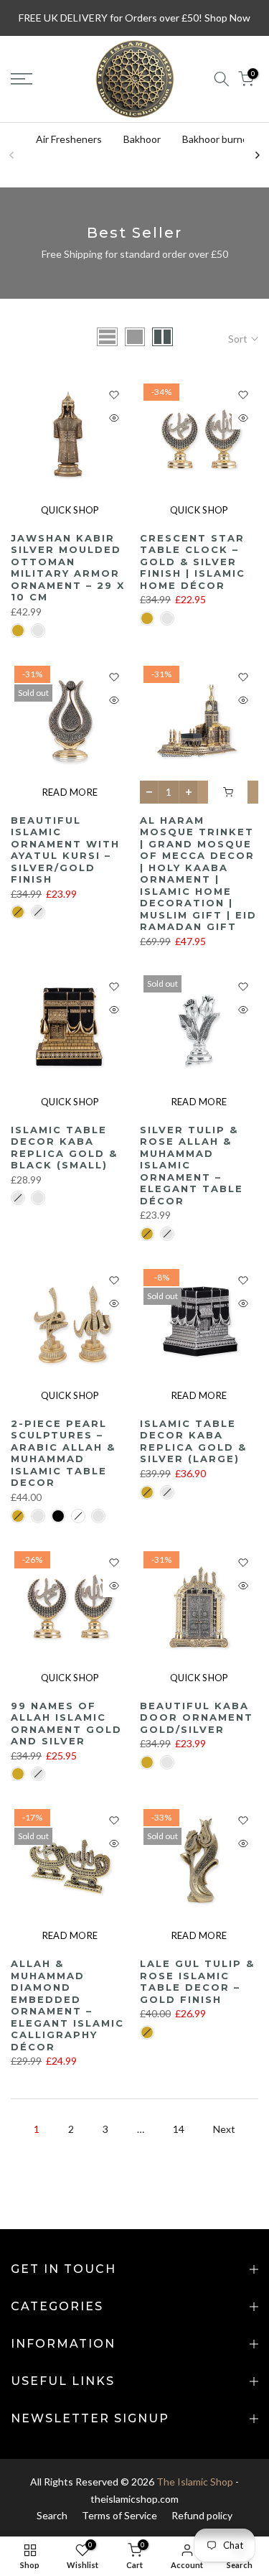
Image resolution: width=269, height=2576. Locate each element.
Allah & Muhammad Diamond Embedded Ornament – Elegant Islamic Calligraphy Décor (67, 2005)
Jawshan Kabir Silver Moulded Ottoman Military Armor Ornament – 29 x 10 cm (68, 568)
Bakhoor (142, 139)
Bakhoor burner (217, 139)
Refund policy (202, 2515)
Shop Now (227, 18)
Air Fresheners (69, 139)
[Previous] (12, 155)
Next (224, 2129)
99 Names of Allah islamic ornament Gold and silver (66, 1724)
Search (52, 2515)
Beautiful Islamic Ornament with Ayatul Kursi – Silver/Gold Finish (65, 850)
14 (179, 2129)
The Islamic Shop (195, 2482)
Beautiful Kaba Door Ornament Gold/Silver (197, 1717)
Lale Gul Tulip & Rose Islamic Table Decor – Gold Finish (197, 1981)
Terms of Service (119, 2515)
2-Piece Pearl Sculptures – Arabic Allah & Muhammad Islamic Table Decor (63, 1453)
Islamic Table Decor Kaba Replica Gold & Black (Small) (64, 1148)
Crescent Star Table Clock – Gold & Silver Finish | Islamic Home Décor (193, 562)
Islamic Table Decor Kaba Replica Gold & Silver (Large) (193, 1441)
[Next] (257, 155)
